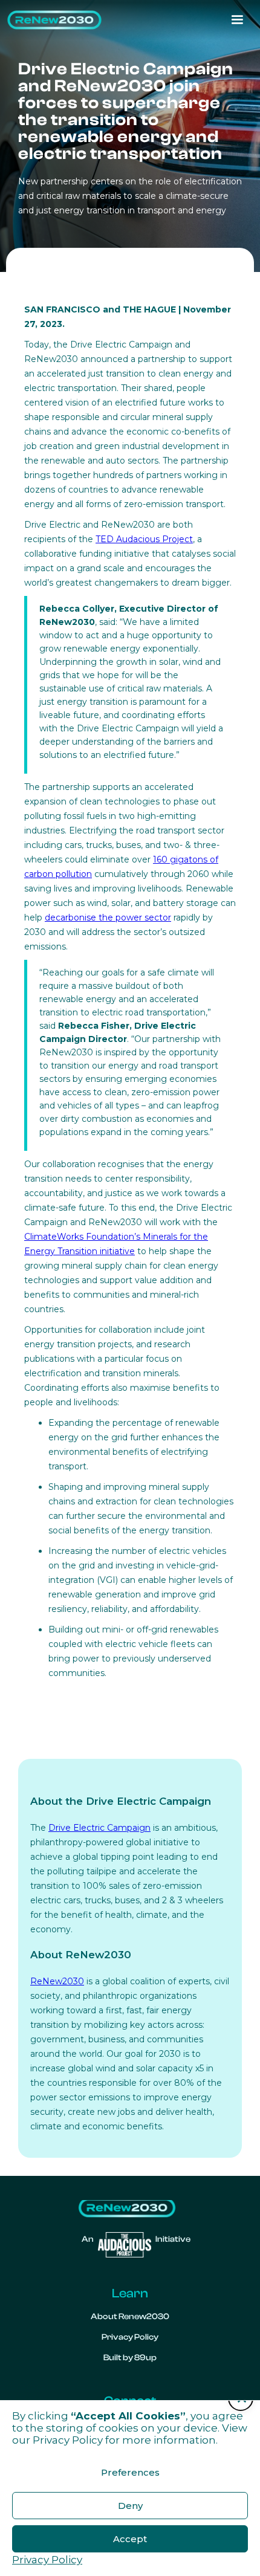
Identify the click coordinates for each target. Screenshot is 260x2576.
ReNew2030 (57, 1981)
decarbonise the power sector (108, 917)
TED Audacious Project (144, 539)
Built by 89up (130, 2358)
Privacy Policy (68, 2440)
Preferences (130, 2472)
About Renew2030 (130, 2317)
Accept (130, 2539)
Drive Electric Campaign (99, 1828)
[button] (237, 20)
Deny (130, 2506)
